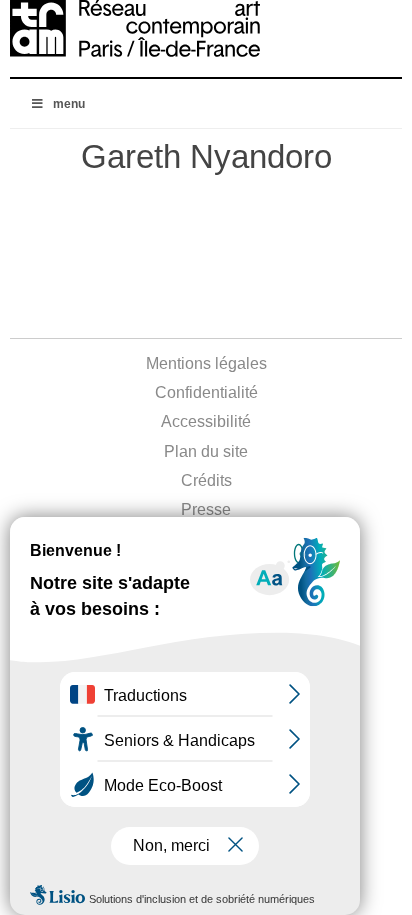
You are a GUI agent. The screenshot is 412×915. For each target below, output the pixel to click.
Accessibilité (206, 421)
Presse (206, 509)
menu (69, 104)
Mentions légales (206, 363)
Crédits (206, 480)
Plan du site (206, 451)
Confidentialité (206, 392)
